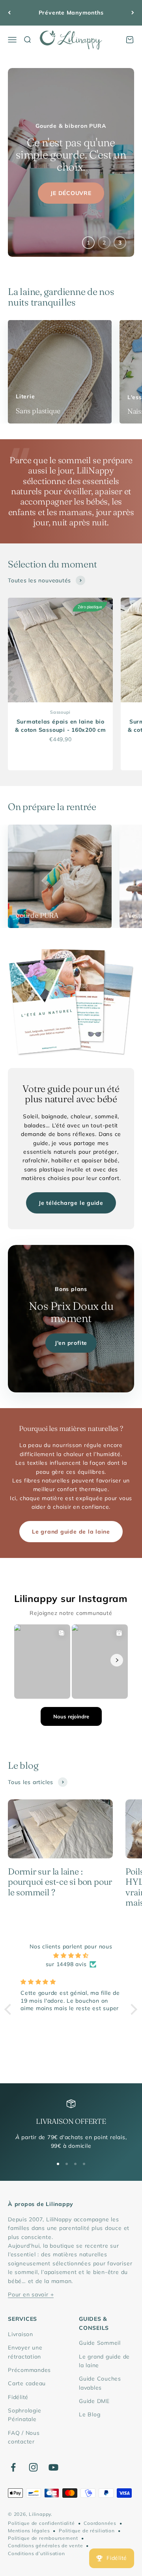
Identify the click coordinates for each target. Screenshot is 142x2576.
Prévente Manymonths (71, 13)
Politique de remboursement (43, 2538)
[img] (71, 1955)
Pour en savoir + (31, 2294)
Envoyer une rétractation (25, 2352)
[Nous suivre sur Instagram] (33, 2467)
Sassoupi (60, 712)
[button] (10, 2009)
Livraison (21, 2334)
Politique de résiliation (87, 2531)
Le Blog (90, 2414)
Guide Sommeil (100, 2343)
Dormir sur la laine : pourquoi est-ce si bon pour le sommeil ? (60, 1882)
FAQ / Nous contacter (24, 2437)
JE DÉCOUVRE (71, 185)
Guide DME (94, 2401)
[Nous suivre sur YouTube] (53, 2467)
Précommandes (29, 2370)
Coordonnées (100, 2523)
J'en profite (71, 1343)
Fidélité (18, 2397)
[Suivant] (133, 13)
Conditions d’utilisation (36, 2553)
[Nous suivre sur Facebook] (13, 2467)
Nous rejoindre (71, 1716)
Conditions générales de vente (45, 2546)
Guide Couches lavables (100, 2383)
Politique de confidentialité (41, 2523)
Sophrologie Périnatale (24, 2415)
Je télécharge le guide (71, 1203)
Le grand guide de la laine (71, 1532)
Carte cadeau (27, 2383)
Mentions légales (29, 2531)
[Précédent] (9, 13)
